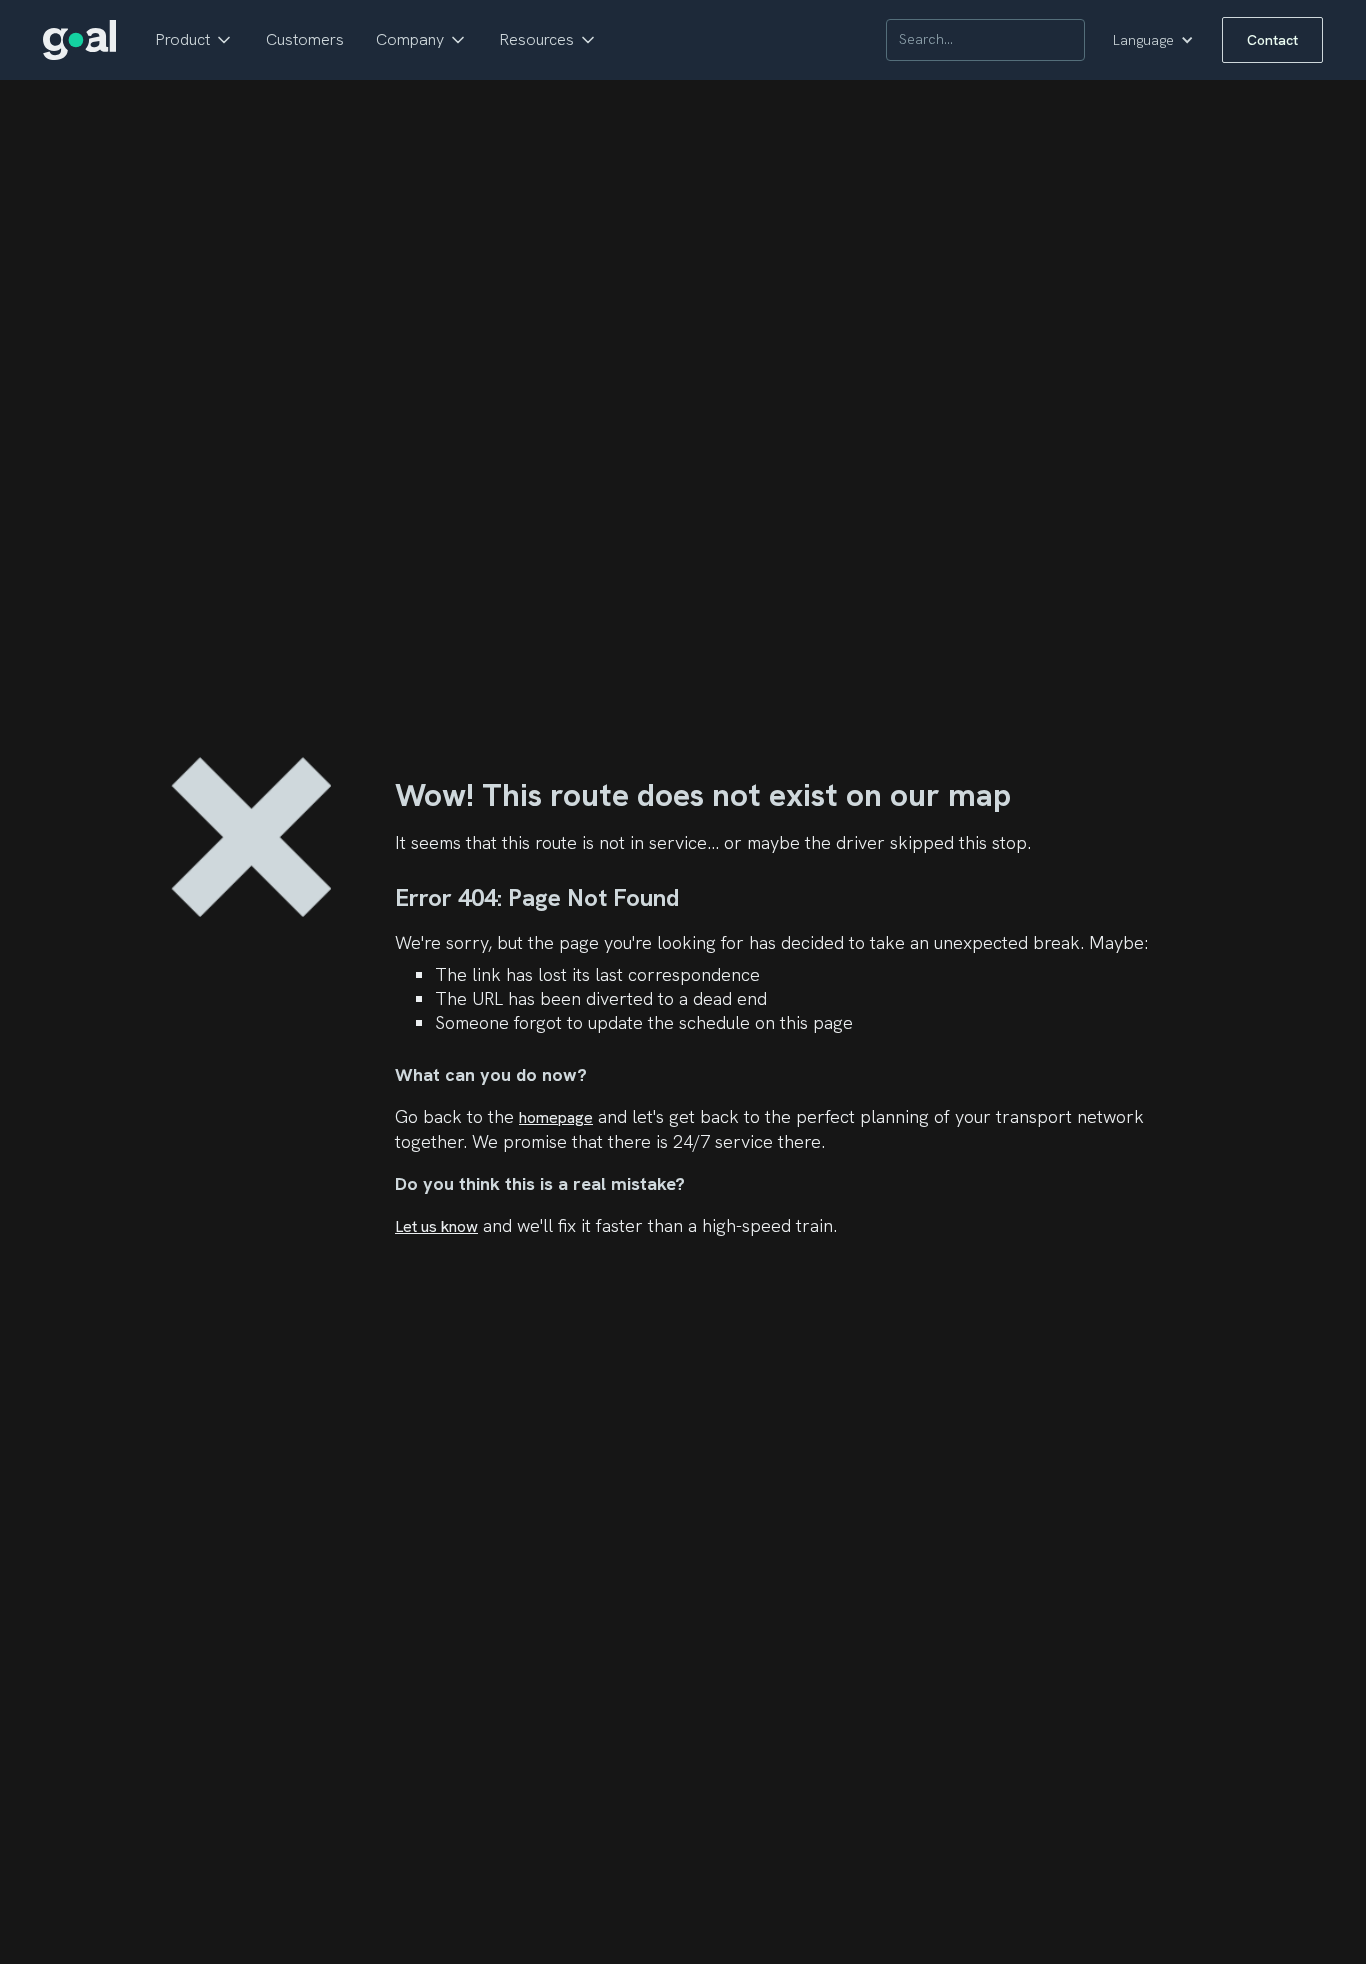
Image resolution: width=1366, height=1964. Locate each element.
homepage (556, 1117)
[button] (195, 40)
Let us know (436, 1226)
